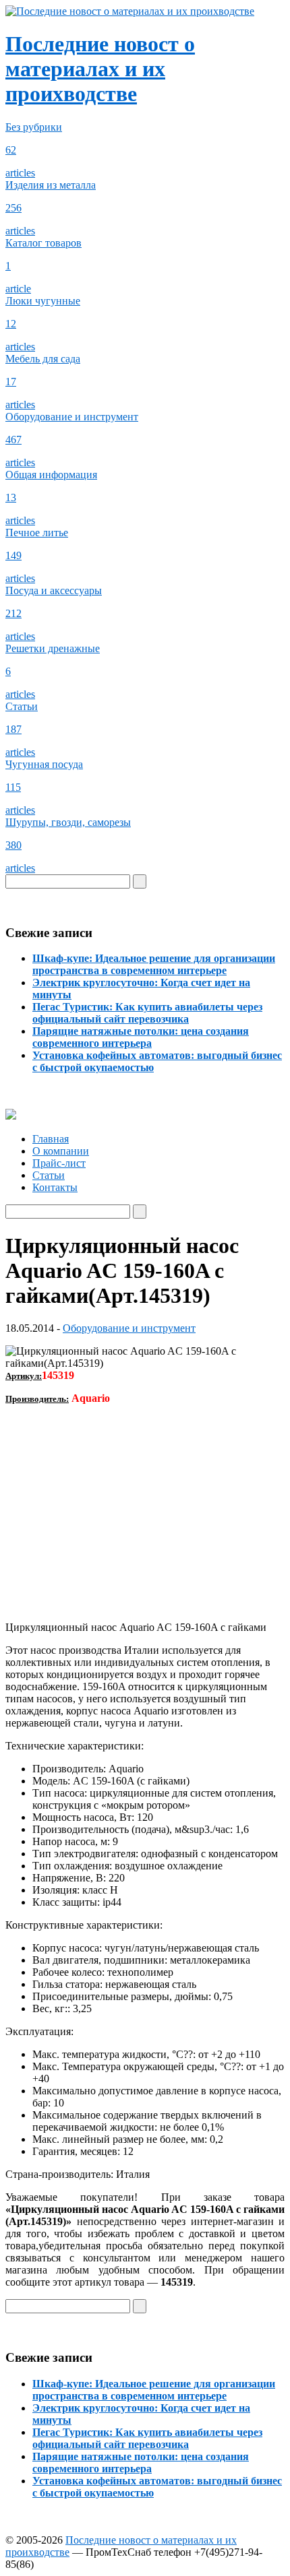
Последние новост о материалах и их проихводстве (100, 69)
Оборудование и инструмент (129, 1328)
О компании (61, 1151)
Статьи (49, 1175)
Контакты (55, 1187)
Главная (51, 1139)
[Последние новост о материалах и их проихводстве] (130, 11)
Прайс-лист (59, 1163)
